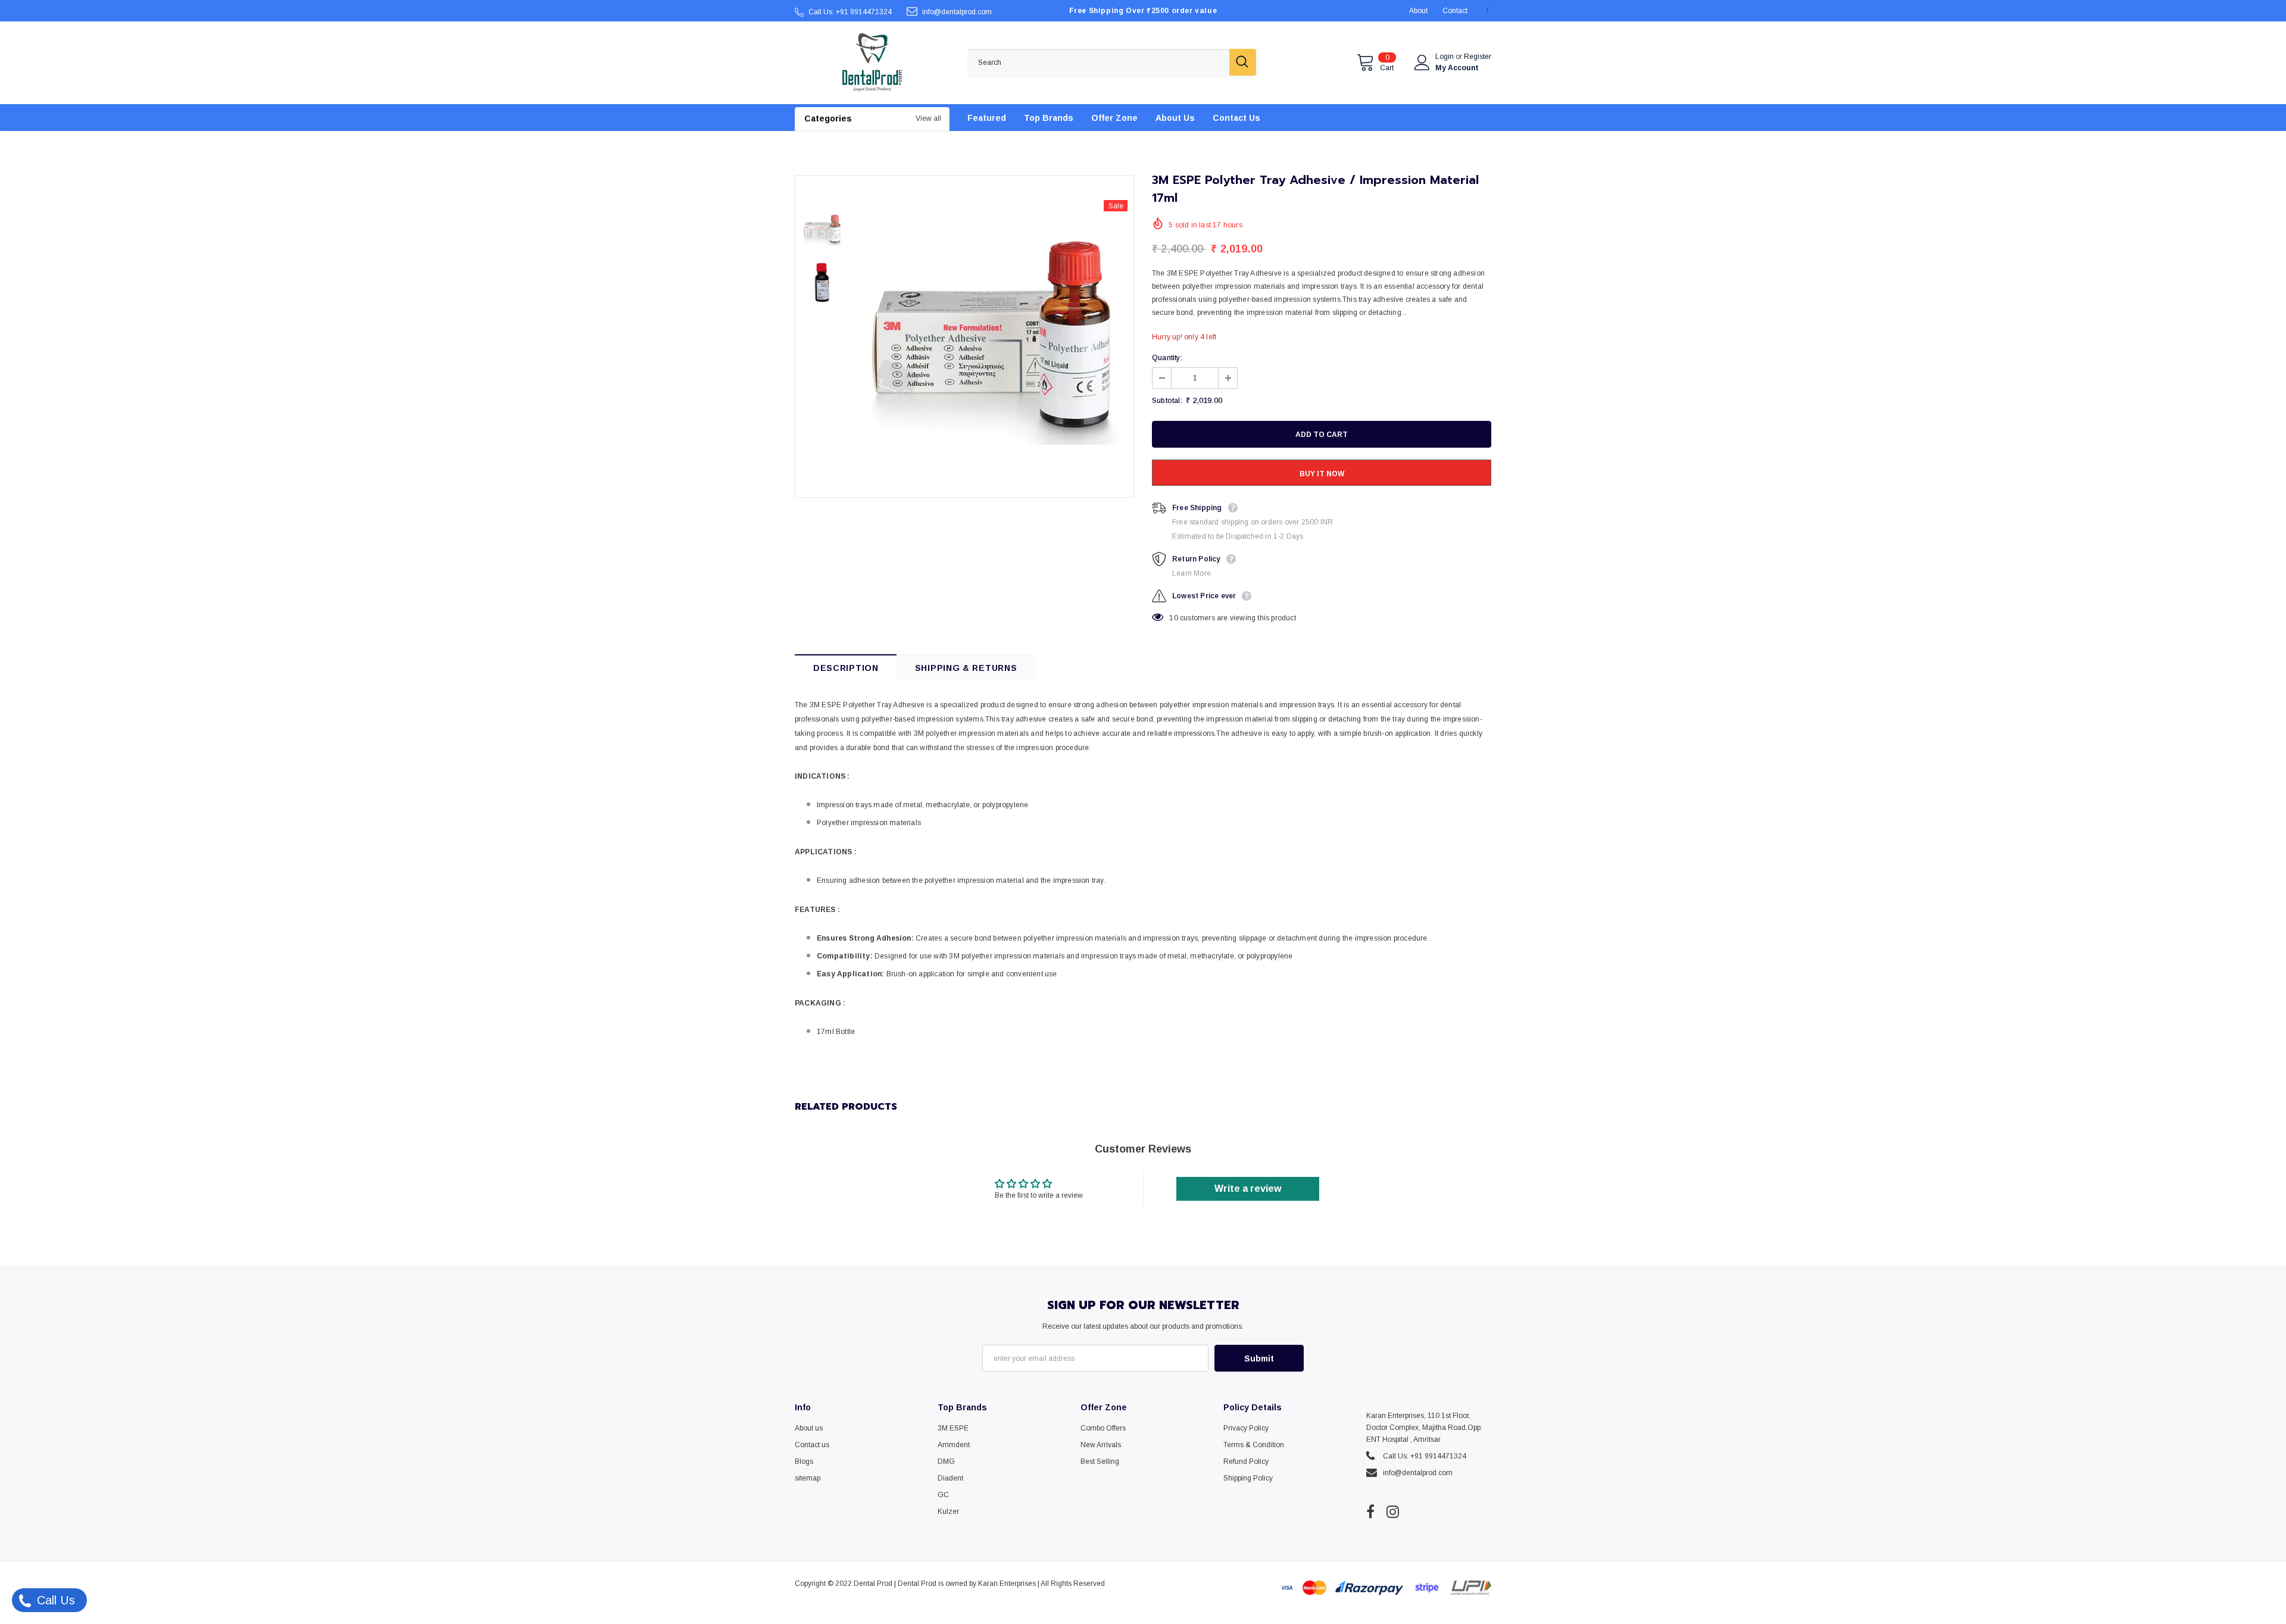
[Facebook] (1370, 1511)
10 (1173, 618)
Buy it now (1322, 474)
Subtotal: (1167, 401)
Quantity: (1167, 358)
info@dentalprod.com (957, 12)
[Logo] (872, 63)
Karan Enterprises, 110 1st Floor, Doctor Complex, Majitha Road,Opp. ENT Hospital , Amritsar (1424, 1428)
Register (1478, 57)
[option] (991, 336)
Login (1445, 57)
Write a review (1248, 1189)
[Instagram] (1393, 1511)
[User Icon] (1422, 63)
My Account (1457, 68)
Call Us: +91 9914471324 (850, 12)
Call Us (54, 1600)
